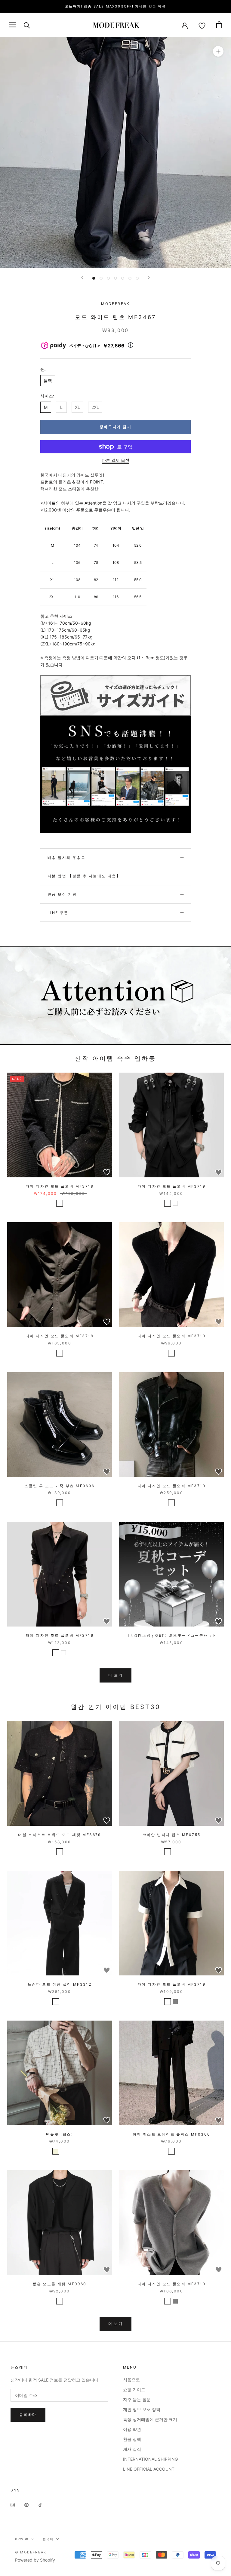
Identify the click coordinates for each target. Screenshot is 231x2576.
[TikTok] (40, 2505)
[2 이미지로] (101, 278)
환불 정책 (132, 2439)
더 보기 (116, 1675)
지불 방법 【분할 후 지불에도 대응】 (84, 876)
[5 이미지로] (123, 278)
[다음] (149, 278)
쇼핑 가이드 (134, 2390)
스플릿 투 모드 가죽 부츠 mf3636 (59, 1486)
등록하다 (28, 2414)
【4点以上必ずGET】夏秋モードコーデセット (172, 1635)
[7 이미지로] (137, 278)
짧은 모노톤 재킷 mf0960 (59, 2284)
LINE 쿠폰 (58, 913)
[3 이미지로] (108, 278)
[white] (175, 1203)
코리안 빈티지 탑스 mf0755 (172, 1835)
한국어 (48, 2539)
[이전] (82, 278)
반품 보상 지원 (62, 894)
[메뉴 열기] (13, 25)
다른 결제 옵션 (115, 460)
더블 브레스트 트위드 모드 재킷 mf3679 (60, 1835)
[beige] (56, 2151)
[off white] (168, 1852)
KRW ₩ (22, 2539)
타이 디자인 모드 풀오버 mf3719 (60, 1186)
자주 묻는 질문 (137, 2399)
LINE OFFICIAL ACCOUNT (149, 2469)
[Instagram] (13, 2505)
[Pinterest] (26, 2505)
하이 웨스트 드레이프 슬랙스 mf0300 (172, 2134)
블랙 (48, 381)
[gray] (175, 2002)
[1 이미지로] (94, 278)
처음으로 (131, 2380)
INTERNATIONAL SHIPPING (150, 2459)
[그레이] (63, 2002)
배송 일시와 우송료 (66, 858)
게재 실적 (132, 2449)
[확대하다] (218, 51)
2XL (95, 407)
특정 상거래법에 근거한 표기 (150, 2419)
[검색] (27, 25)
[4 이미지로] (115, 278)
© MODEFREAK (31, 2552)
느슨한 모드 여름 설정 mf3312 (60, 1984)
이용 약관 (132, 2429)
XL (77, 407)
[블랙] (60, 1203)
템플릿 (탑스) (60, 2134)
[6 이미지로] (130, 278)
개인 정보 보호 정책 (142, 2409)
